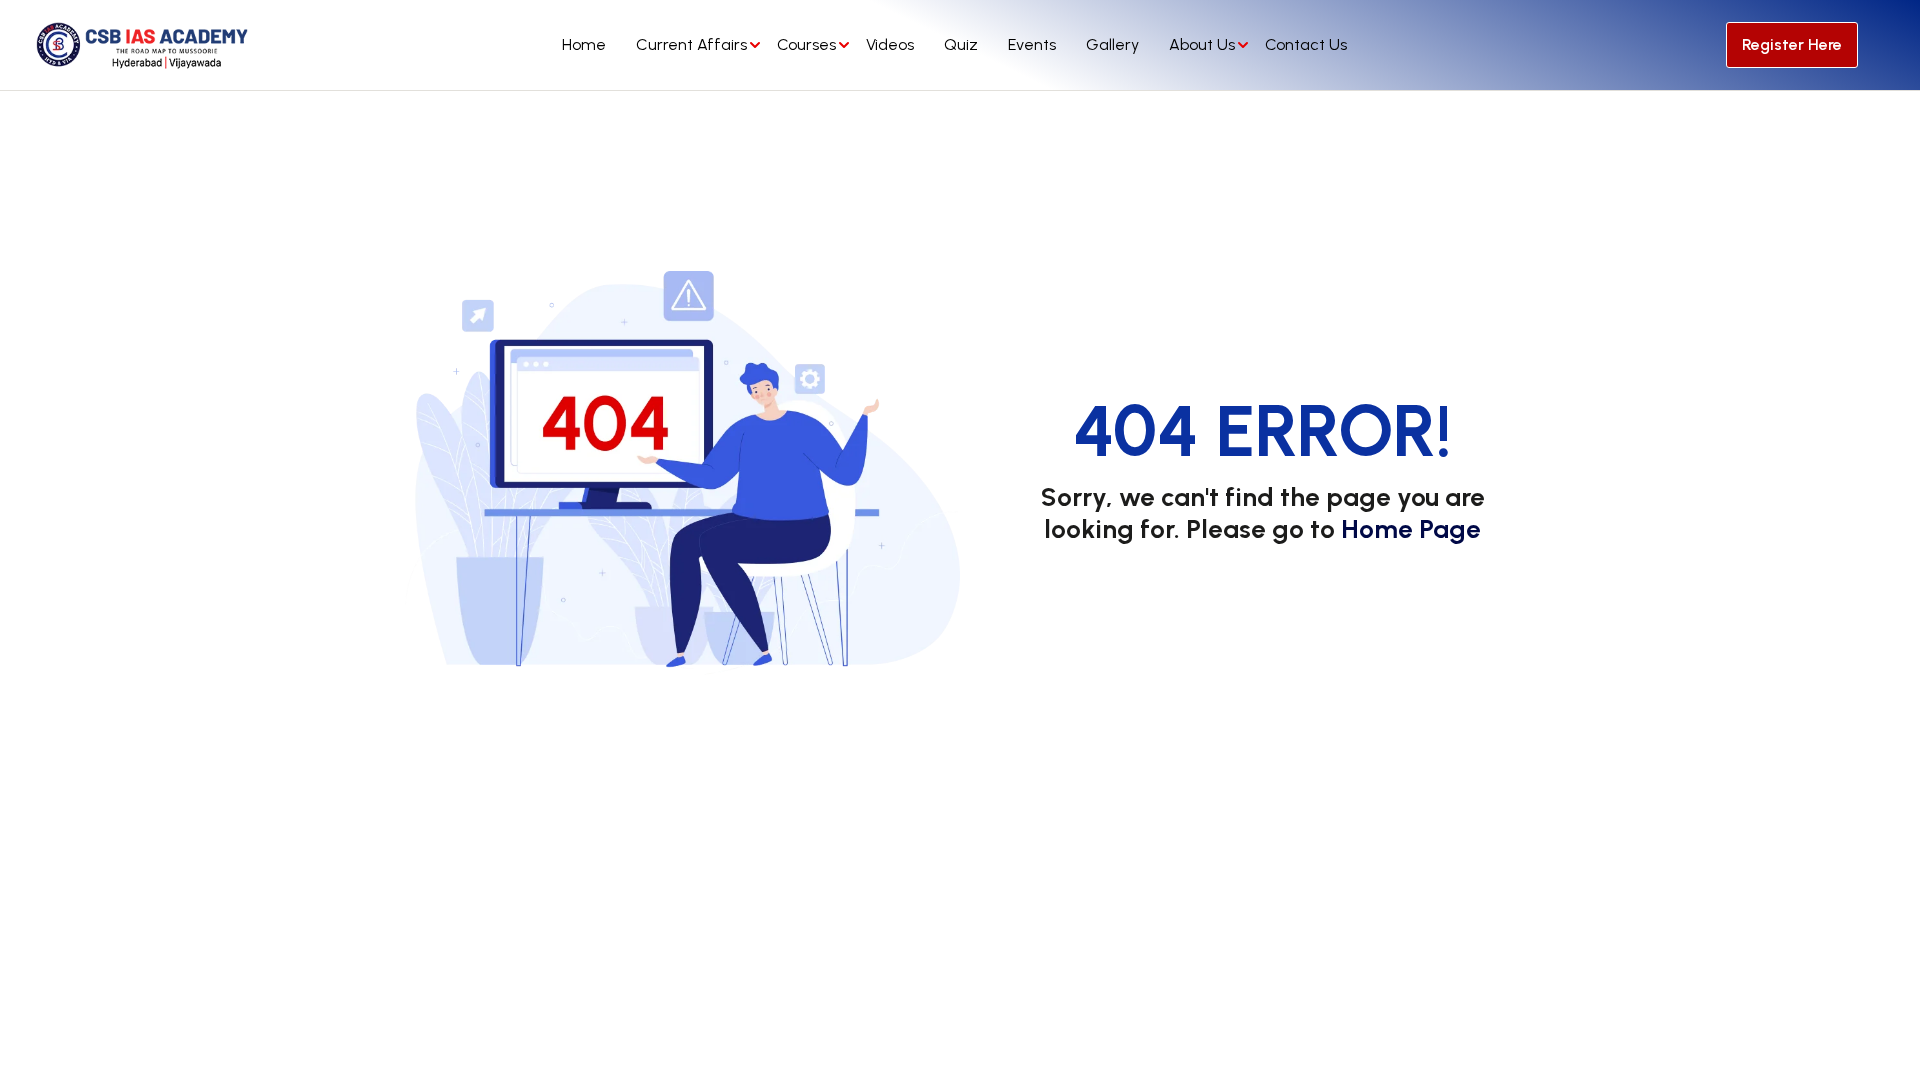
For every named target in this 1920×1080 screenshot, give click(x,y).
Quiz (961, 44)
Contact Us (1306, 44)
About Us (1202, 44)
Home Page (1411, 529)
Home (584, 44)
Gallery (1112, 44)
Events (1032, 44)
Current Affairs (691, 44)
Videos (890, 44)
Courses (806, 44)
